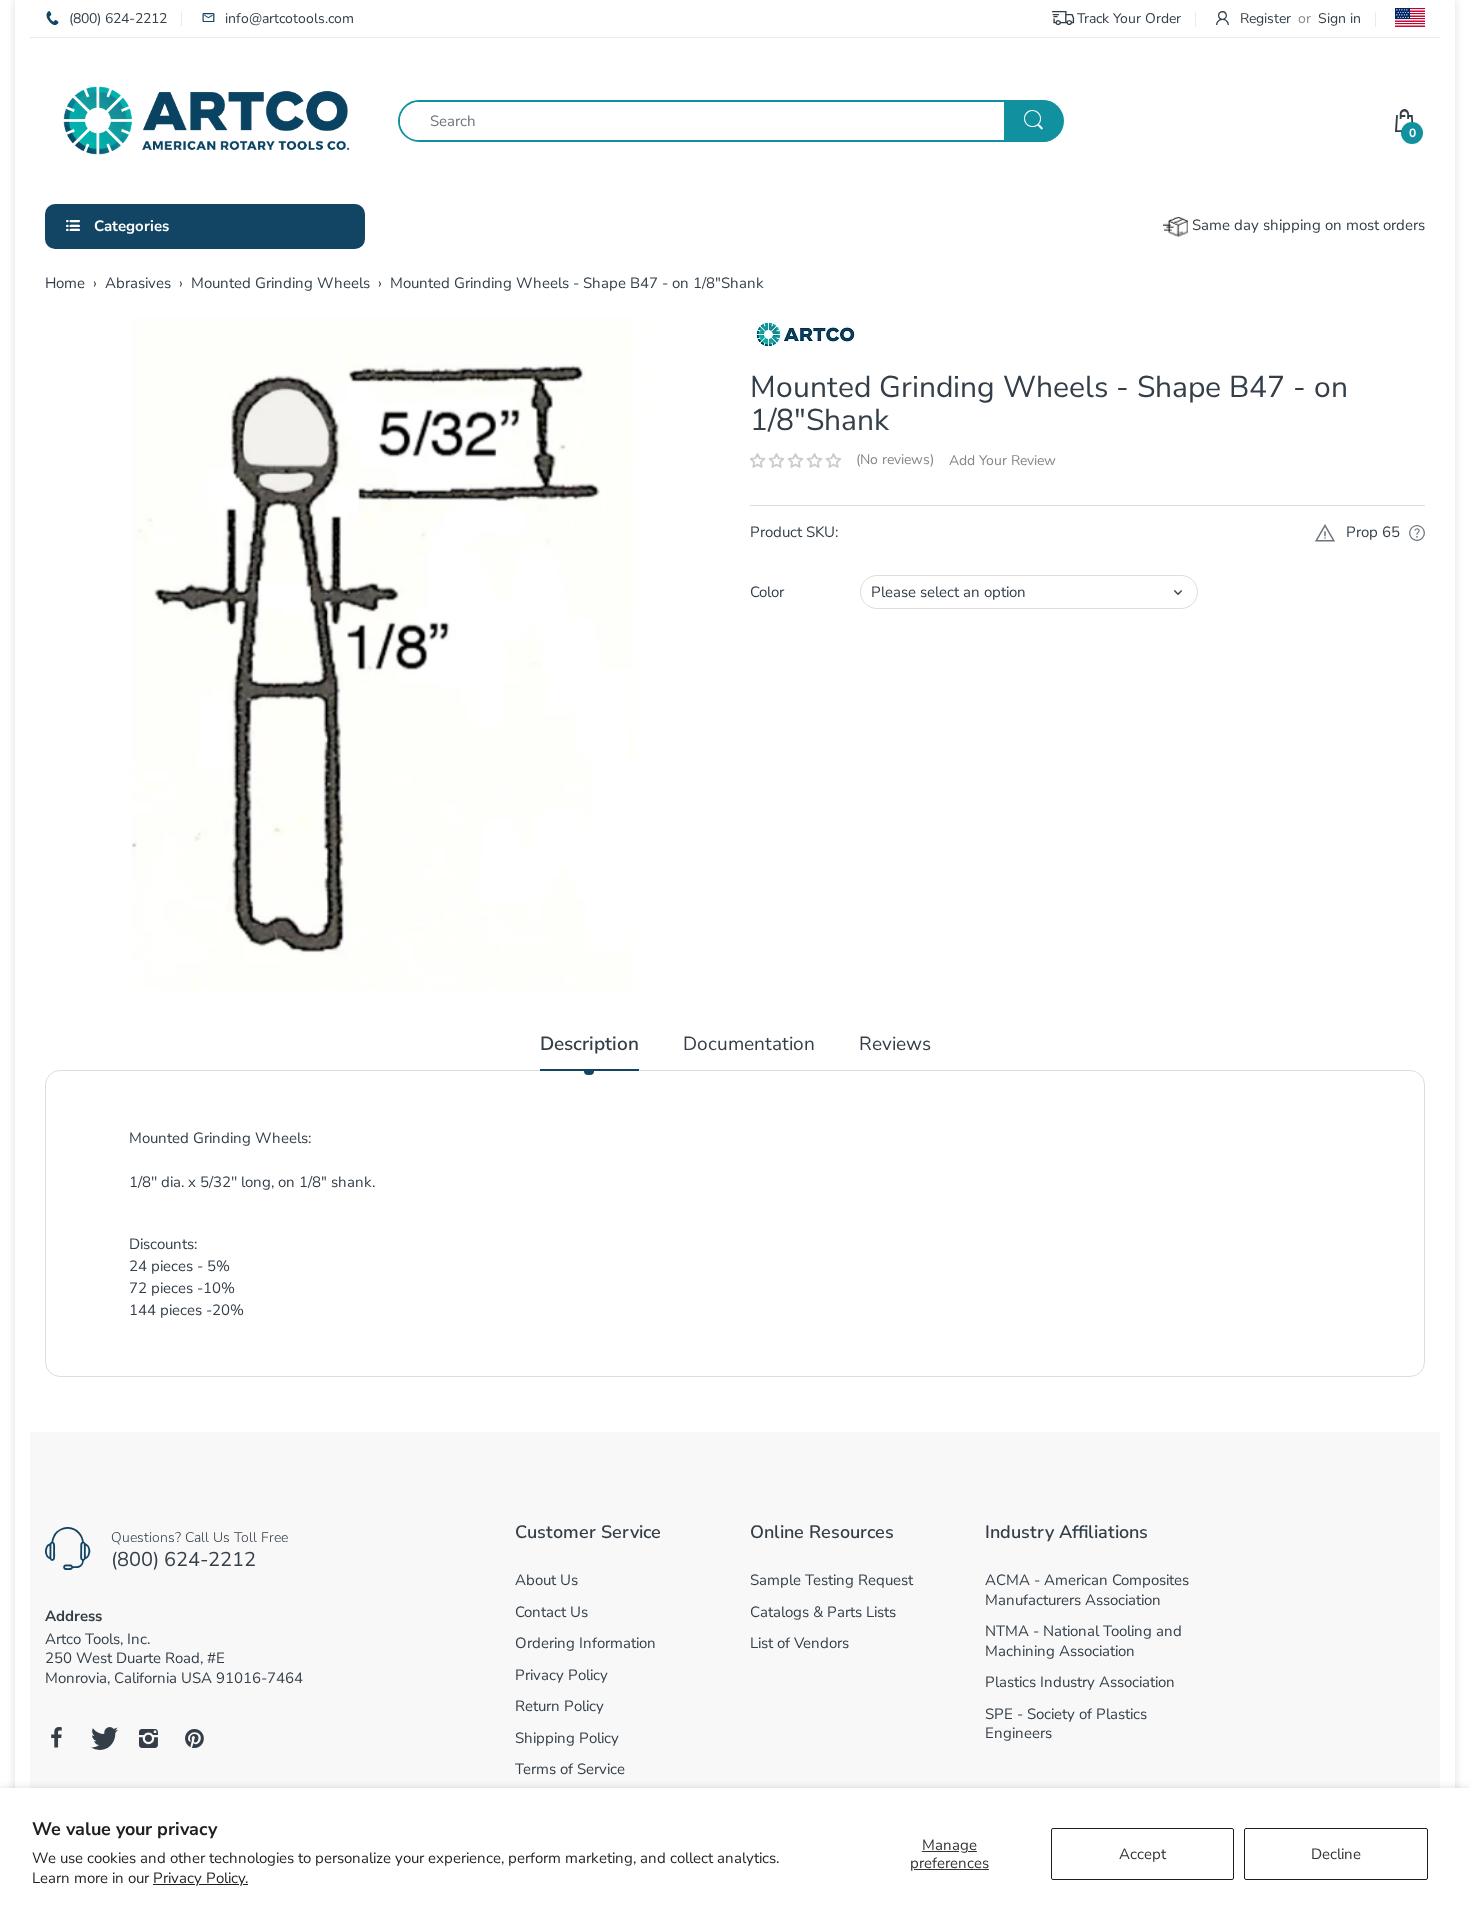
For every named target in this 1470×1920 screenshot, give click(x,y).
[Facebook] (56, 1738)
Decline (1336, 1854)
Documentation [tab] (749, 1044)
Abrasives (138, 283)
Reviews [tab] (895, 1044)
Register (1265, 18)
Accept (1142, 1854)
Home (65, 283)
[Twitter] (102, 1738)
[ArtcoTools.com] (206, 119)
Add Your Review (1002, 460)
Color (767, 592)
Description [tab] (589, 1044)
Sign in (1339, 18)
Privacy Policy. (200, 1878)
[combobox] (730, 121)
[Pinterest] (194, 1738)
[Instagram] (148, 1738)
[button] (795, 461)
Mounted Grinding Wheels (280, 283)
